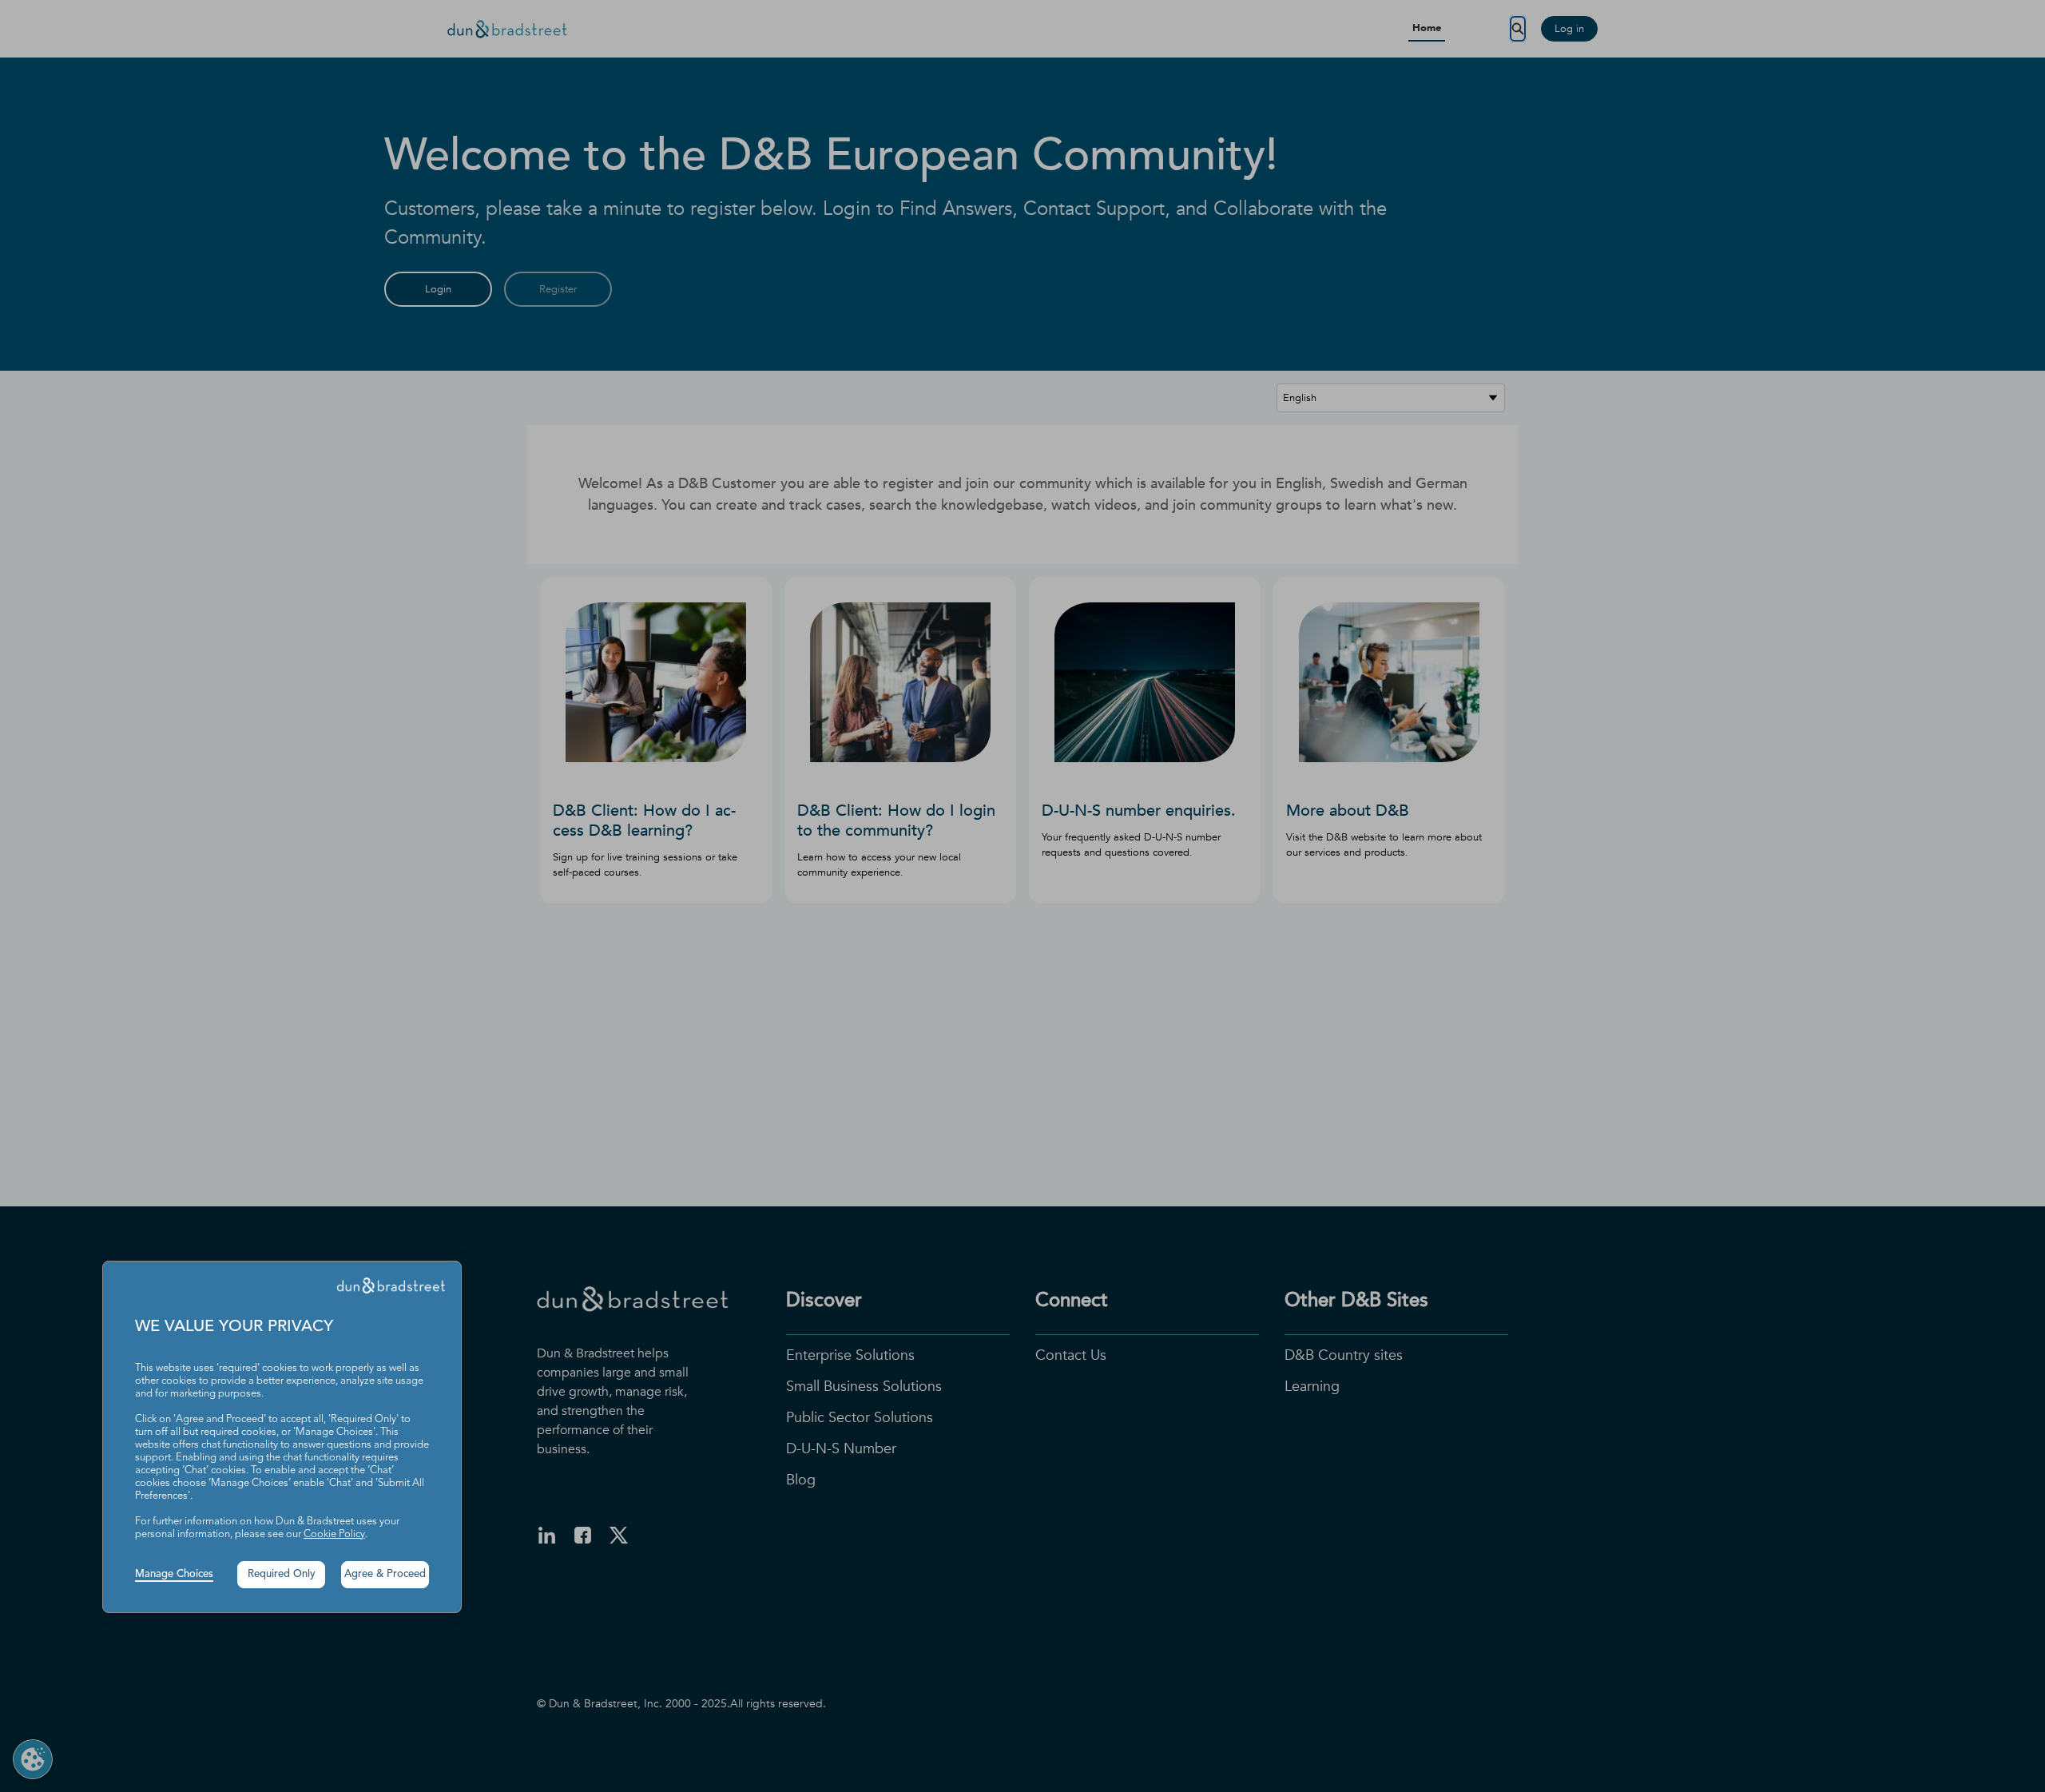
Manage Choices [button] (174, 1574)
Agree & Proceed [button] (385, 1574)
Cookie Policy (334, 1534)
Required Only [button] (282, 1574)
